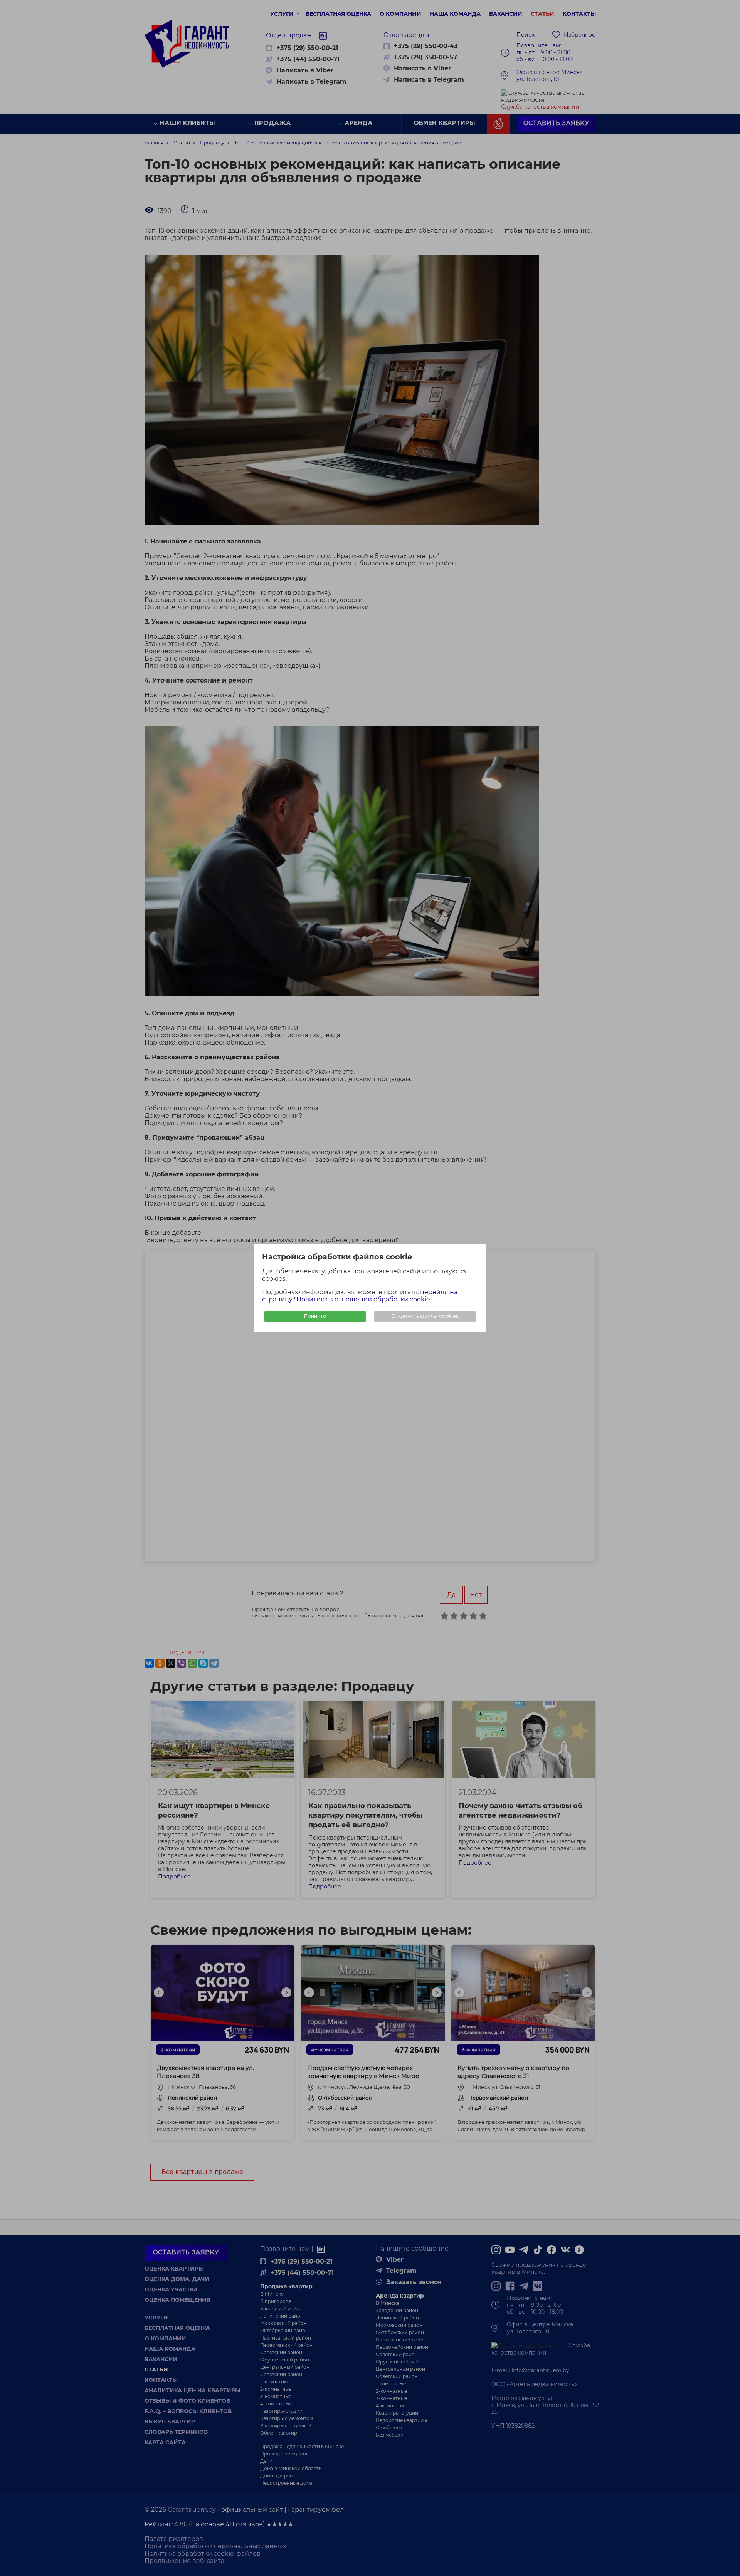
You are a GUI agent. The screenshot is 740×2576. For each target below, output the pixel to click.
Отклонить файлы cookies (425, 1316)
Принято (315, 1316)
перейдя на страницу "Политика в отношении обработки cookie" (360, 1296)
